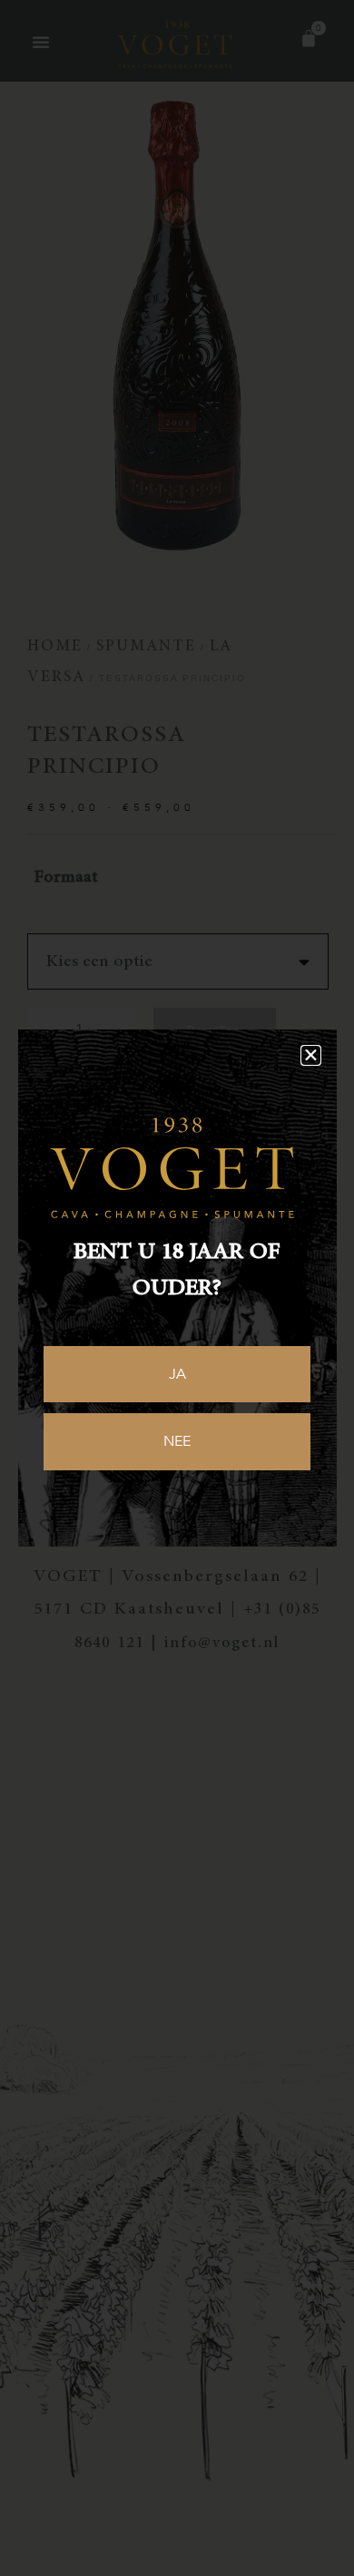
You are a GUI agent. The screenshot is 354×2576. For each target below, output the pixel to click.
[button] (311, 1055)
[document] (177, 1288)
